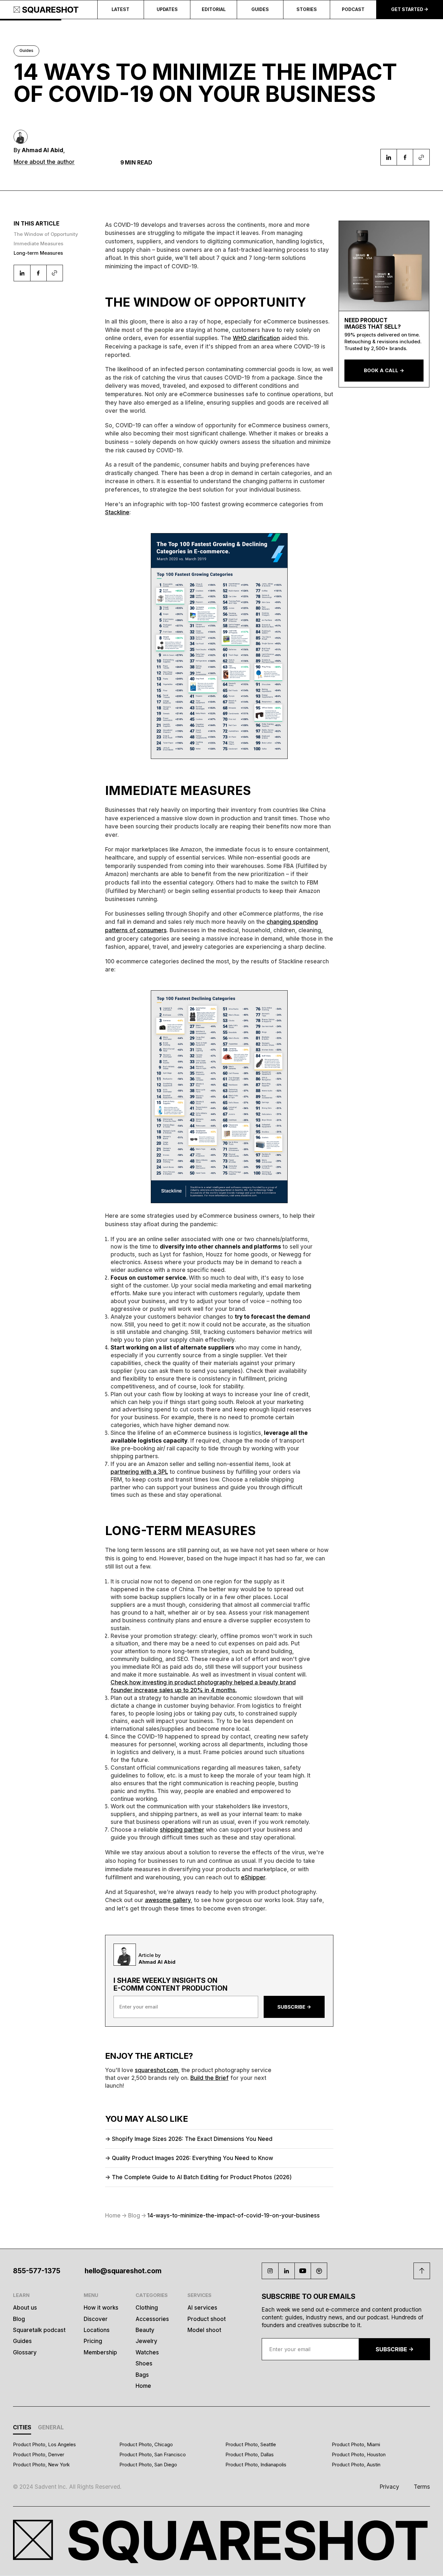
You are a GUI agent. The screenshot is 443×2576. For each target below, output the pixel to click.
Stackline (117, 512)
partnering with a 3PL (139, 1472)
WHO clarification (256, 338)
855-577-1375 (37, 2271)
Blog (19, 2319)
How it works (101, 2307)
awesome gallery (168, 1900)
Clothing (147, 2307)
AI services (202, 2307)
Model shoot (204, 2330)
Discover (96, 2319)
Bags (142, 2375)
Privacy (389, 2487)
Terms (422, 2487)
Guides (22, 2341)
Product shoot (207, 2319)
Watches (147, 2352)
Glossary (25, 2352)
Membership (100, 2352)
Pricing (93, 2341)
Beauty (145, 2330)
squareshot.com (156, 2070)
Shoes (144, 2363)
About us (25, 2307)
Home (143, 2386)
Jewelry (146, 2341)
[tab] (22, 2429)
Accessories (152, 2319)
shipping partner (182, 1830)
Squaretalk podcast (39, 2330)
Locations (97, 2330)
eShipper (253, 1877)
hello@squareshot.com (123, 2271)
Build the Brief (210, 2078)
